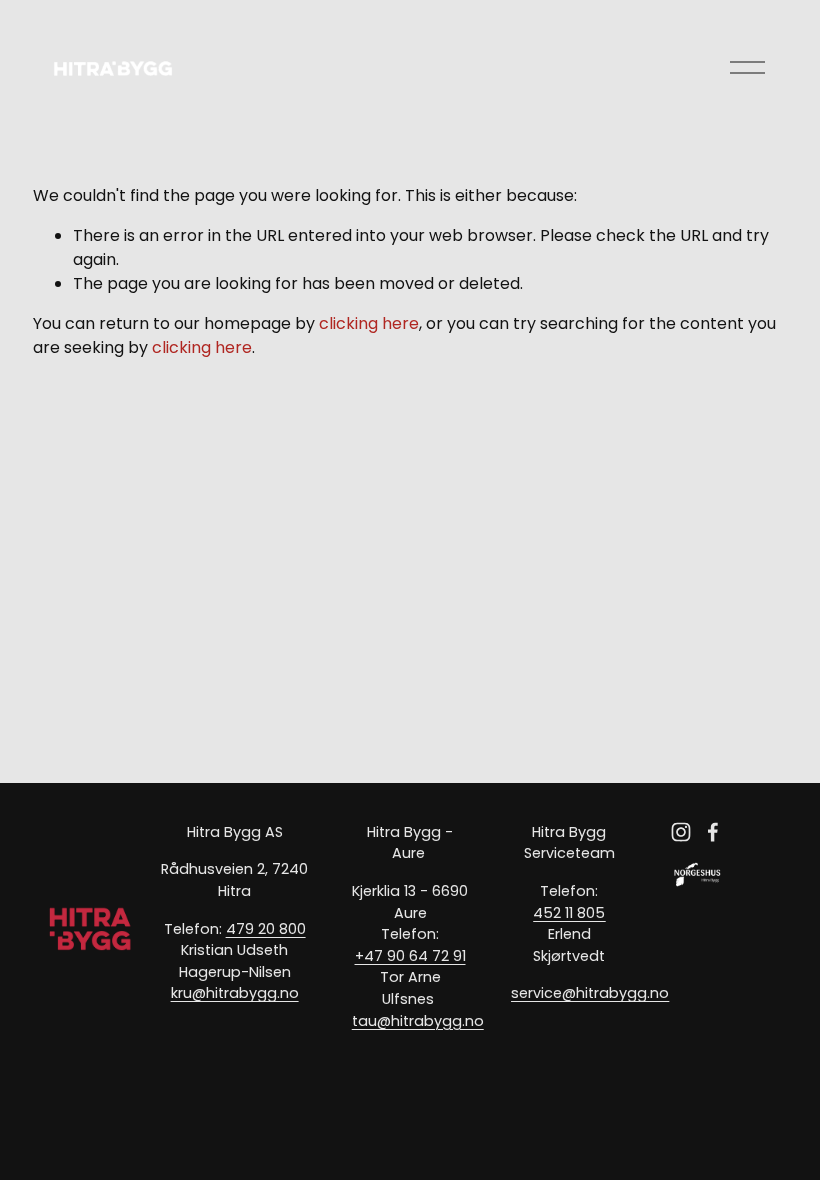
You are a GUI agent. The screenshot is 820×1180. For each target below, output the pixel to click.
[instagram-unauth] (681, 832)
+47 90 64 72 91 (410, 956)
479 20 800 (266, 929)
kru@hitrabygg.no (235, 993)
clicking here (369, 323)
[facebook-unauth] (713, 832)
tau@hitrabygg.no (418, 1021)
